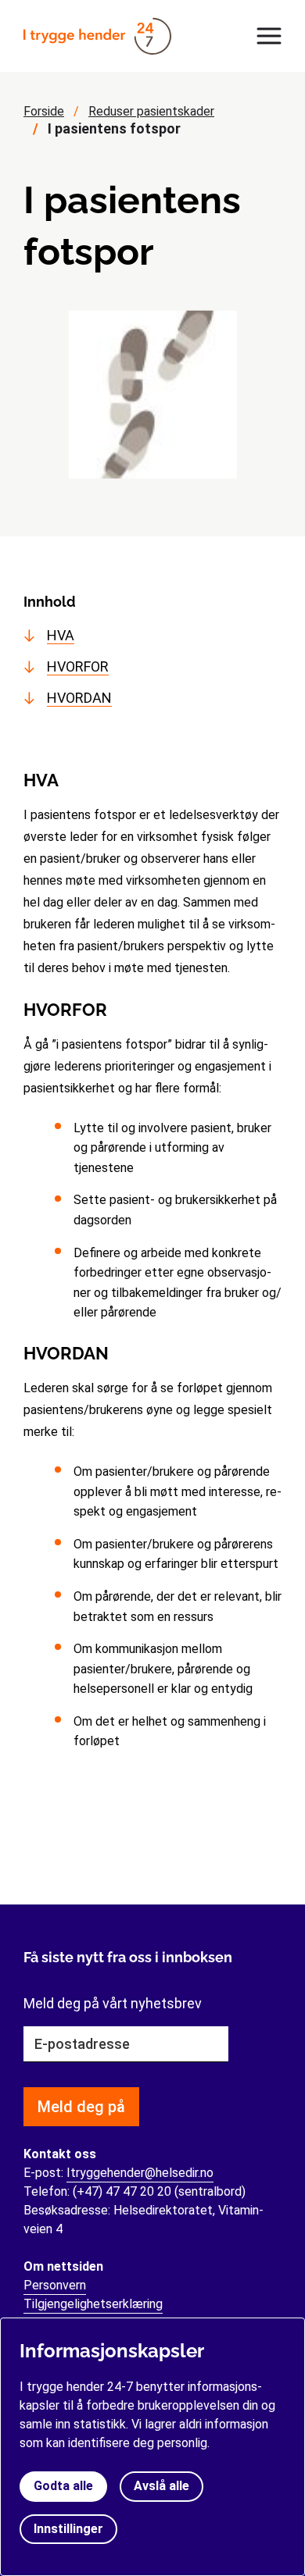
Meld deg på (81, 2107)
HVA (61, 635)
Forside (44, 111)
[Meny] (265, 36)
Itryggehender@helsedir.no (140, 2173)
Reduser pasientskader (151, 111)
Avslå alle (161, 2486)
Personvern (55, 2285)
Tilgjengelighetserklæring (93, 2304)
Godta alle (63, 2486)
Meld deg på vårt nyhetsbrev (113, 2003)
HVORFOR (78, 666)
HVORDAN (79, 698)
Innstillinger (68, 2529)
